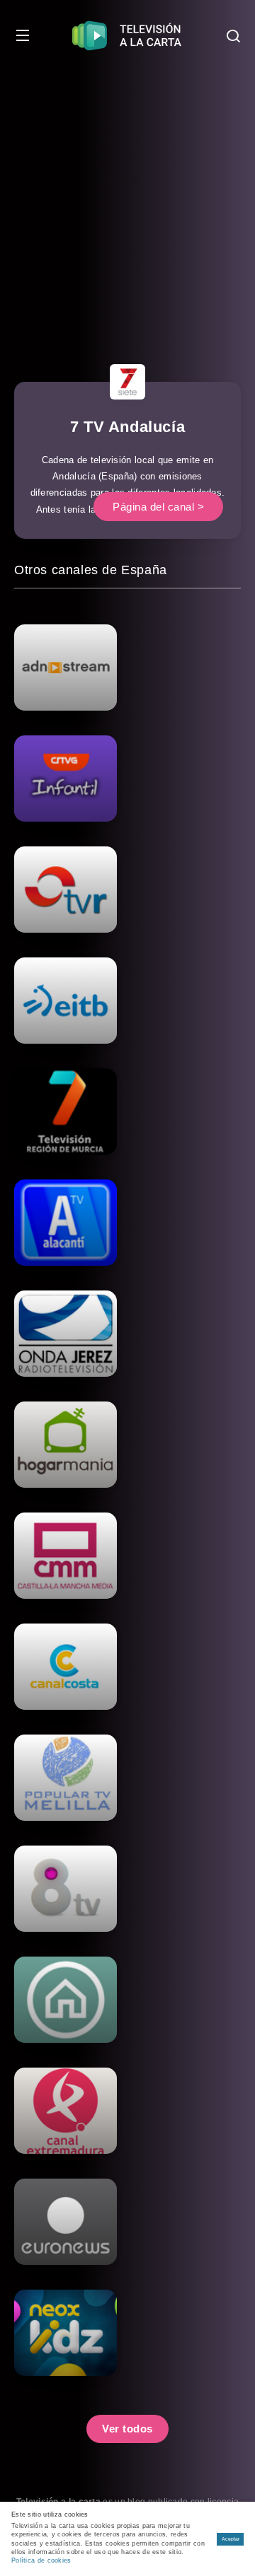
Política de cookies (41, 2560)
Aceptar (231, 2539)
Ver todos (127, 2429)
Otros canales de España (91, 570)
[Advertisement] (127, 205)
